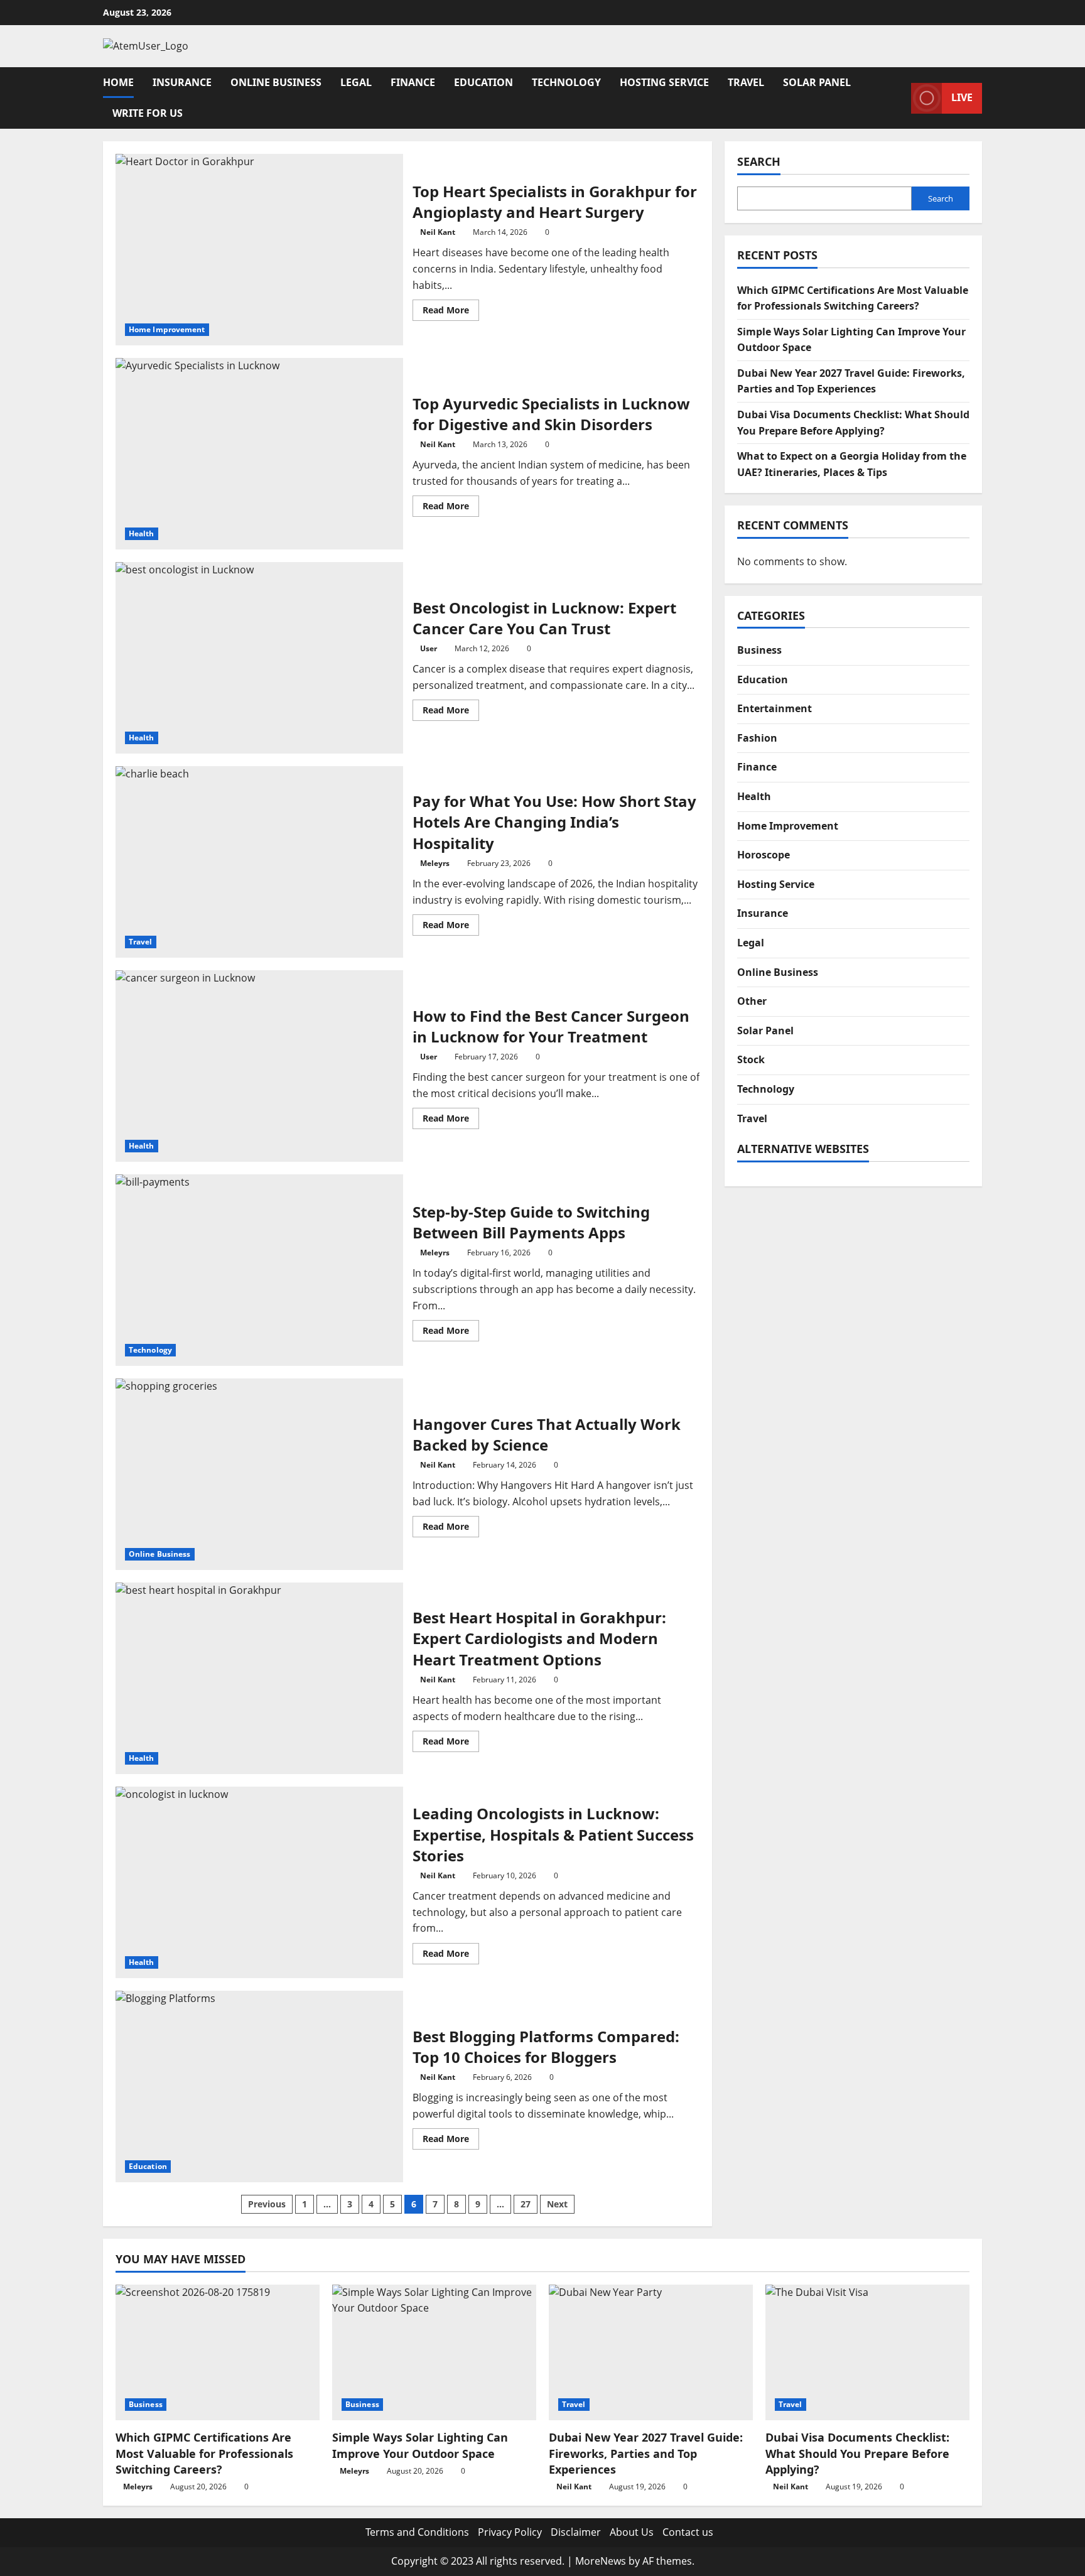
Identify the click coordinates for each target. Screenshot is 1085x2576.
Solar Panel (817, 82)
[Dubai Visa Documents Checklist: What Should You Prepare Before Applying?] (867, 2353)
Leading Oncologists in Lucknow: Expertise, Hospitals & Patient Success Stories (259, 1882)
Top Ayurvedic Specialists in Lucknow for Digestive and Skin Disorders (259, 454)
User (429, 648)
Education (483, 82)
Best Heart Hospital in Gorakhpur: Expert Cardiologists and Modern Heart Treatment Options (259, 1678)
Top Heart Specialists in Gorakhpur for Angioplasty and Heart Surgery (259, 250)
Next (557, 2204)
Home (118, 82)
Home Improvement (167, 329)
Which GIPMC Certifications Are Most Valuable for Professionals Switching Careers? (204, 2453)
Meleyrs (435, 863)
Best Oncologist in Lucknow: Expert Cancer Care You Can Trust (259, 658)
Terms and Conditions (417, 2532)
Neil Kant (438, 232)
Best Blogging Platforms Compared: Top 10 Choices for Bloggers (259, 2086)
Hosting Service (664, 82)
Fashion (757, 737)
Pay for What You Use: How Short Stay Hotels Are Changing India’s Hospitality (259, 862)
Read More (451, 312)
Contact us (688, 2532)
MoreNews (601, 2561)
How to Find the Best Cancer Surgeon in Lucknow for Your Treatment (259, 1066)
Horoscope (764, 855)
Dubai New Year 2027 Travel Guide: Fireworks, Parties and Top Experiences (646, 2453)
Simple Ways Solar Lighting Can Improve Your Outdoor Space (420, 2445)
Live (962, 97)
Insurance (182, 82)
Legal (356, 82)
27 (526, 2204)
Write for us (148, 113)
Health (142, 533)
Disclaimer (576, 2532)
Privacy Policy (510, 2532)
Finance (413, 82)
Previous (267, 2204)
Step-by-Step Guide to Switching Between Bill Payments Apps (259, 1270)
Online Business (276, 82)
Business (759, 650)
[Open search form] (898, 98)
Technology (566, 82)
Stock (751, 1059)
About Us (632, 2532)
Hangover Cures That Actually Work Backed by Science (259, 1474)
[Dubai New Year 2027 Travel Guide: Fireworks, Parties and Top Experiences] (651, 2353)
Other (752, 1001)
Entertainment (775, 708)
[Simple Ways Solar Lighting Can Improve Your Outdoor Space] (434, 2353)
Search (759, 161)
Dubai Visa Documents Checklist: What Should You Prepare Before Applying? (857, 2453)
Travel (746, 82)
